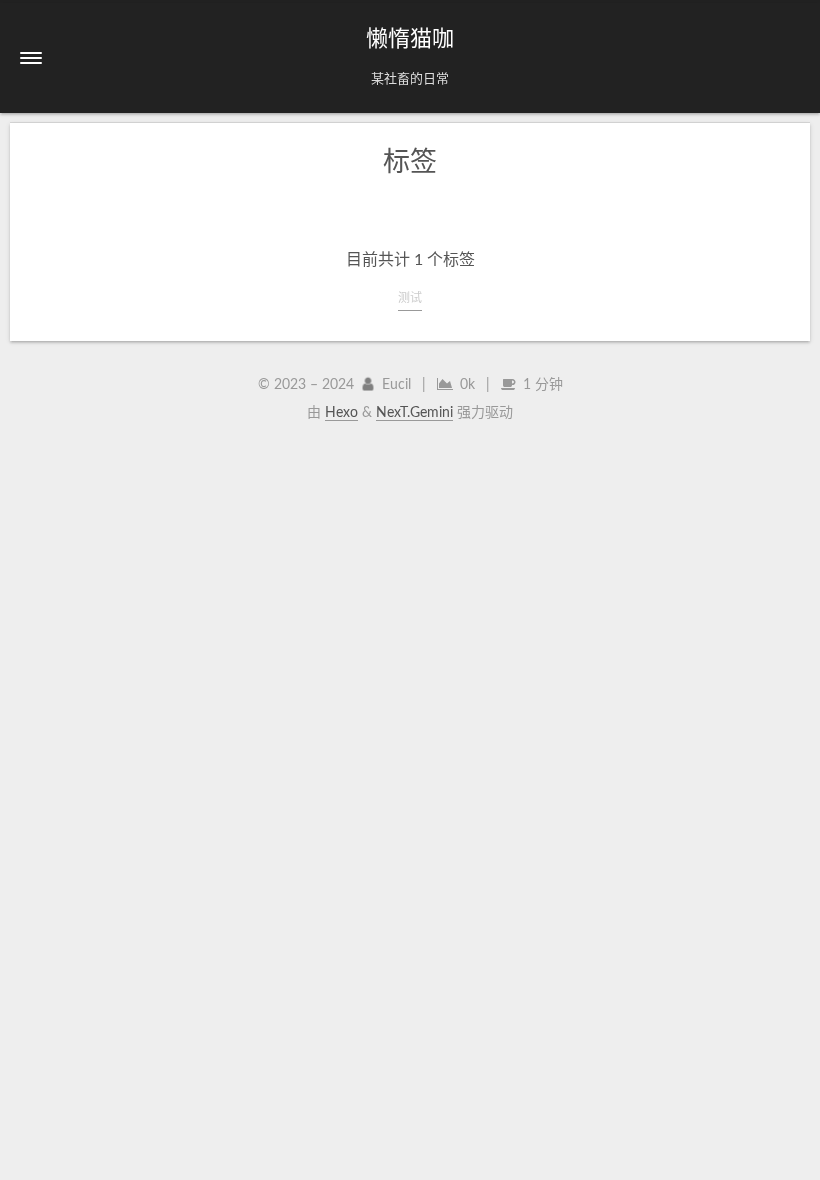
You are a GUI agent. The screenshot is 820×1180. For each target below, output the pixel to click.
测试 (410, 298)
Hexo (341, 413)
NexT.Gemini (414, 413)
